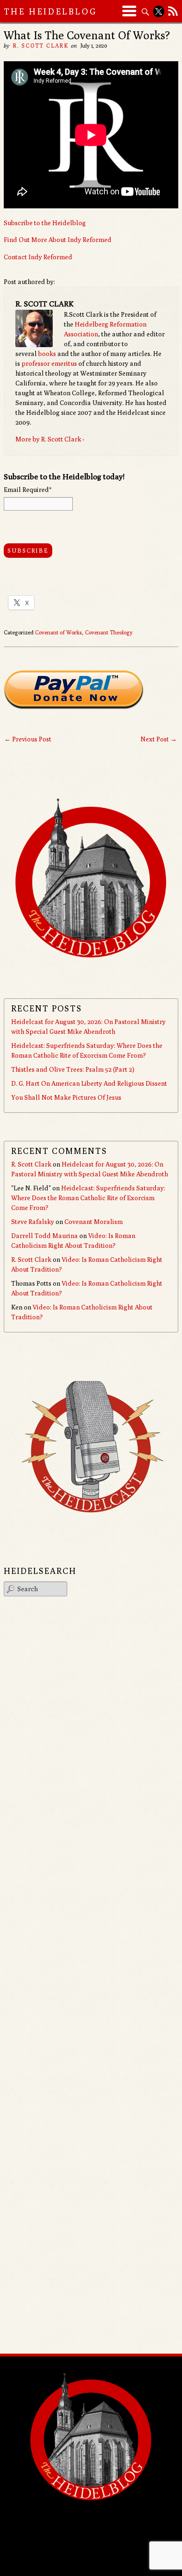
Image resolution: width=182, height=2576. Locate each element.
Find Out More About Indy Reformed (58, 240)
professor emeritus (49, 363)
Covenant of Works (59, 632)
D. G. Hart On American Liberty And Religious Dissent (89, 1083)
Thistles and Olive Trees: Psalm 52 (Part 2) (73, 1069)
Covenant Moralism (94, 1222)
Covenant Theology (109, 632)
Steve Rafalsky (33, 1222)
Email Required (28, 490)
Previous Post (28, 739)
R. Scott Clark (41, 46)
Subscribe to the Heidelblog (45, 223)
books (47, 354)
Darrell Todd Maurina (45, 1236)
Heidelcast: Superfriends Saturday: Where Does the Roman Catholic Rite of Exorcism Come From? (88, 1198)
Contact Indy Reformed (38, 257)
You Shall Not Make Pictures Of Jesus (66, 1097)
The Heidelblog (50, 11)
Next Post (159, 739)
